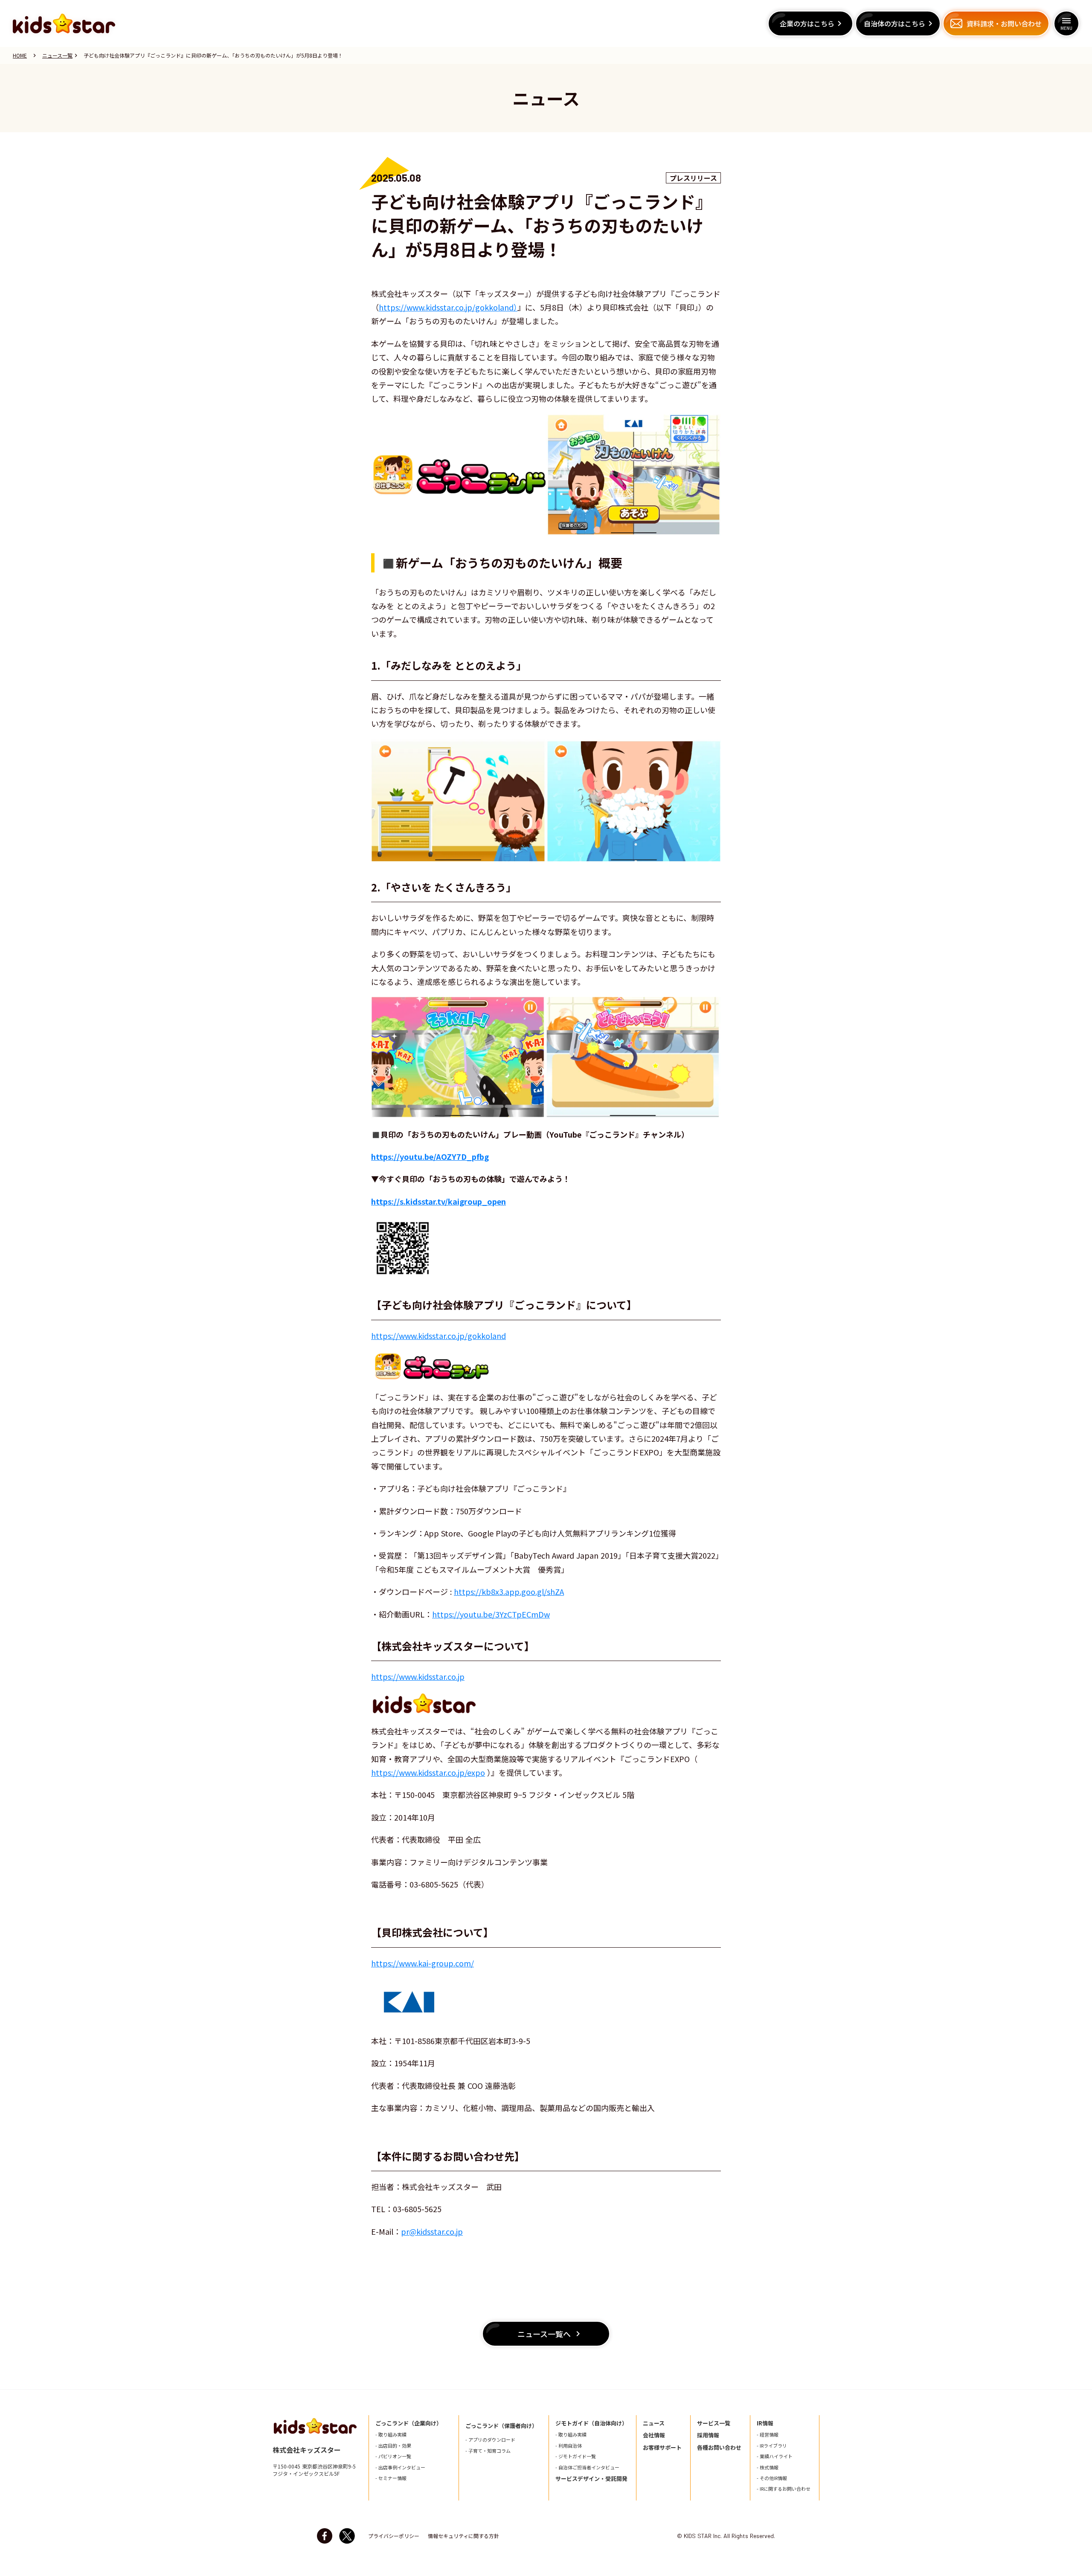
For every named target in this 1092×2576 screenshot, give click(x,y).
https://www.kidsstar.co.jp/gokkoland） (448, 307)
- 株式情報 (768, 2467)
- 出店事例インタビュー (400, 2467)
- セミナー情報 (391, 2478)
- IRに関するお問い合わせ (784, 2489)
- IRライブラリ (772, 2446)
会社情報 (654, 2435)
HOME (20, 55)
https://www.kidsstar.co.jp (418, 1676)
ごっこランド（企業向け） (409, 2423)
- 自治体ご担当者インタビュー (587, 2467)
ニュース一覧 (57, 55)
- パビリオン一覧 (393, 2456)
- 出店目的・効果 (393, 2446)
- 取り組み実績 (391, 2435)
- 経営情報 (768, 2435)
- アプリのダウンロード (490, 2440)
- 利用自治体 (569, 2446)
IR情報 (765, 2423)
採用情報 (708, 2435)
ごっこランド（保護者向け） (501, 2426)
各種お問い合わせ (719, 2448)
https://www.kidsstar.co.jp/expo (428, 1772)
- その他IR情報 (772, 2478)
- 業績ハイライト (775, 2456)
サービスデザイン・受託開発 (591, 2479)
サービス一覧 (714, 2423)
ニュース (654, 2423)
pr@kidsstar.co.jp (432, 2231)
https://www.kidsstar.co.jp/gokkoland (439, 1336)
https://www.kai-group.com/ (423, 1963)
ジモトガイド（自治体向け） (591, 2423)
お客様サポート (662, 2448)
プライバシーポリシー (394, 2536)
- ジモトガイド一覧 (576, 2456)
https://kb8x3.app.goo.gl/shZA (509, 1591)
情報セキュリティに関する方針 (463, 2536)
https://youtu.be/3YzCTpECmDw (491, 1614)
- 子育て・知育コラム (488, 2451)
